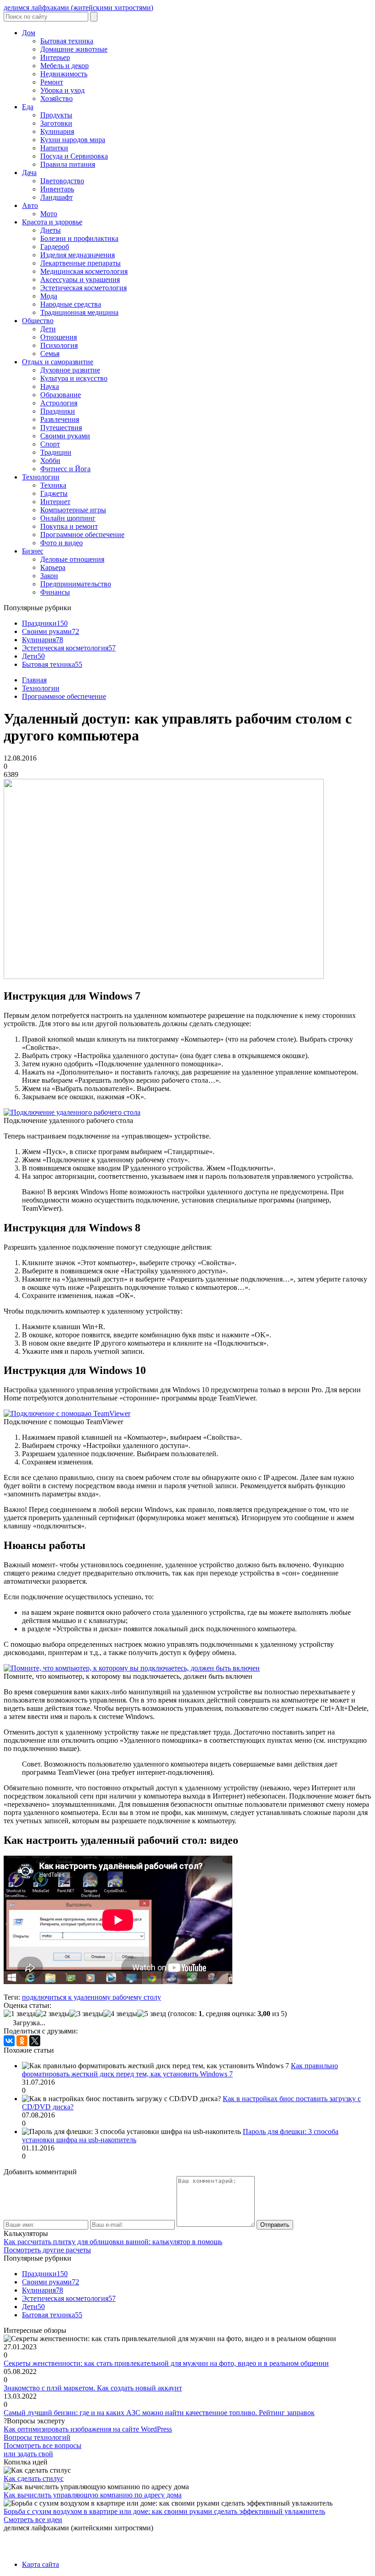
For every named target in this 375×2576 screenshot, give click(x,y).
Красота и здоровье (52, 222)
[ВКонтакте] (9, 2041)
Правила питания (68, 164)
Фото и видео (62, 543)
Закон (49, 576)
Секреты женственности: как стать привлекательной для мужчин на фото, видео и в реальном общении (166, 2363)
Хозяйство (56, 98)
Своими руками (65, 436)
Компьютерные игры (73, 510)
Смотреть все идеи (33, 2520)
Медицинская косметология (84, 271)
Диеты (51, 230)
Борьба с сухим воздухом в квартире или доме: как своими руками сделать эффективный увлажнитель (164, 2511)
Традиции (56, 452)
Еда (28, 107)
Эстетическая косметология (83, 288)
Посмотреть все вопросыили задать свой (43, 2450)
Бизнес (33, 551)
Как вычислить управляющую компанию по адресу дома (93, 2495)
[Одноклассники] (22, 2041)
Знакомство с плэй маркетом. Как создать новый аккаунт (93, 2388)
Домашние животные (74, 49)
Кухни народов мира (73, 140)
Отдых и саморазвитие (58, 362)
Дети (48, 329)
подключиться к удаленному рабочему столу (91, 1997)
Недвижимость (64, 74)
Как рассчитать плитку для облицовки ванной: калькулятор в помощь (113, 2242)
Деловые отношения (72, 559)
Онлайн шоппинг (68, 518)
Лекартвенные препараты (80, 263)
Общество (38, 321)
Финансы (55, 592)
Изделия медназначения (78, 255)
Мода (49, 296)
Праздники (58, 411)
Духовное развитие (70, 370)
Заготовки (56, 123)
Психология (59, 345)
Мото (49, 214)
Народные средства (71, 304)
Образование (61, 395)
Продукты (56, 115)
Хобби (50, 460)
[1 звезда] (20, 2014)
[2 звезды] (53, 2014)
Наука (50, 386)
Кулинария (57, 131)
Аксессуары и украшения (80, 279)
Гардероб (55, 247)
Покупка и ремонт (69, 526)
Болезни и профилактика (79, 238)
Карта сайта (40, 2564)
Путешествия (61, 428)
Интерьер (55, 57)
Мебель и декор (64, 66)
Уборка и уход (62, 90)
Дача (29, 173)
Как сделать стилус (34, 2478)
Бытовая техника (67, 41)
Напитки (54, 148)
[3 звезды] (86, 2014)
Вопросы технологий (37, 2437)
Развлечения (60, 419)
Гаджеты (54, 493)
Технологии (41, 477)
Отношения (59, 337)
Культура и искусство (74, 378)
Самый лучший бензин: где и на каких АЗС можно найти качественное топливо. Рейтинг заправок (159, 2413)
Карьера (53, 567)
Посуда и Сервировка (74, 156)
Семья (50, 354)
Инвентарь (57, 189)
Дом (29, 33)
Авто (30, 205)
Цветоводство (62, 181)
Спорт (50, 444)
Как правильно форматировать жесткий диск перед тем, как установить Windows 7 (180, 2070)
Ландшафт (56, 197)
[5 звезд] (152, 2014)
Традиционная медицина (79, 312)
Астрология (59, 403)
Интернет (55, 502)
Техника (53, 485)
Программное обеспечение (82, 535)
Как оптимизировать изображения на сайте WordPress (88, 2429)
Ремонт (52, 82)
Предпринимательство (76, 584)
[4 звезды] (120, 2014)
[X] (35, 2041)
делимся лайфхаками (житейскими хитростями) (78, 8)
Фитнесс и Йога (65, 469)
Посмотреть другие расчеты (47, 2250)
